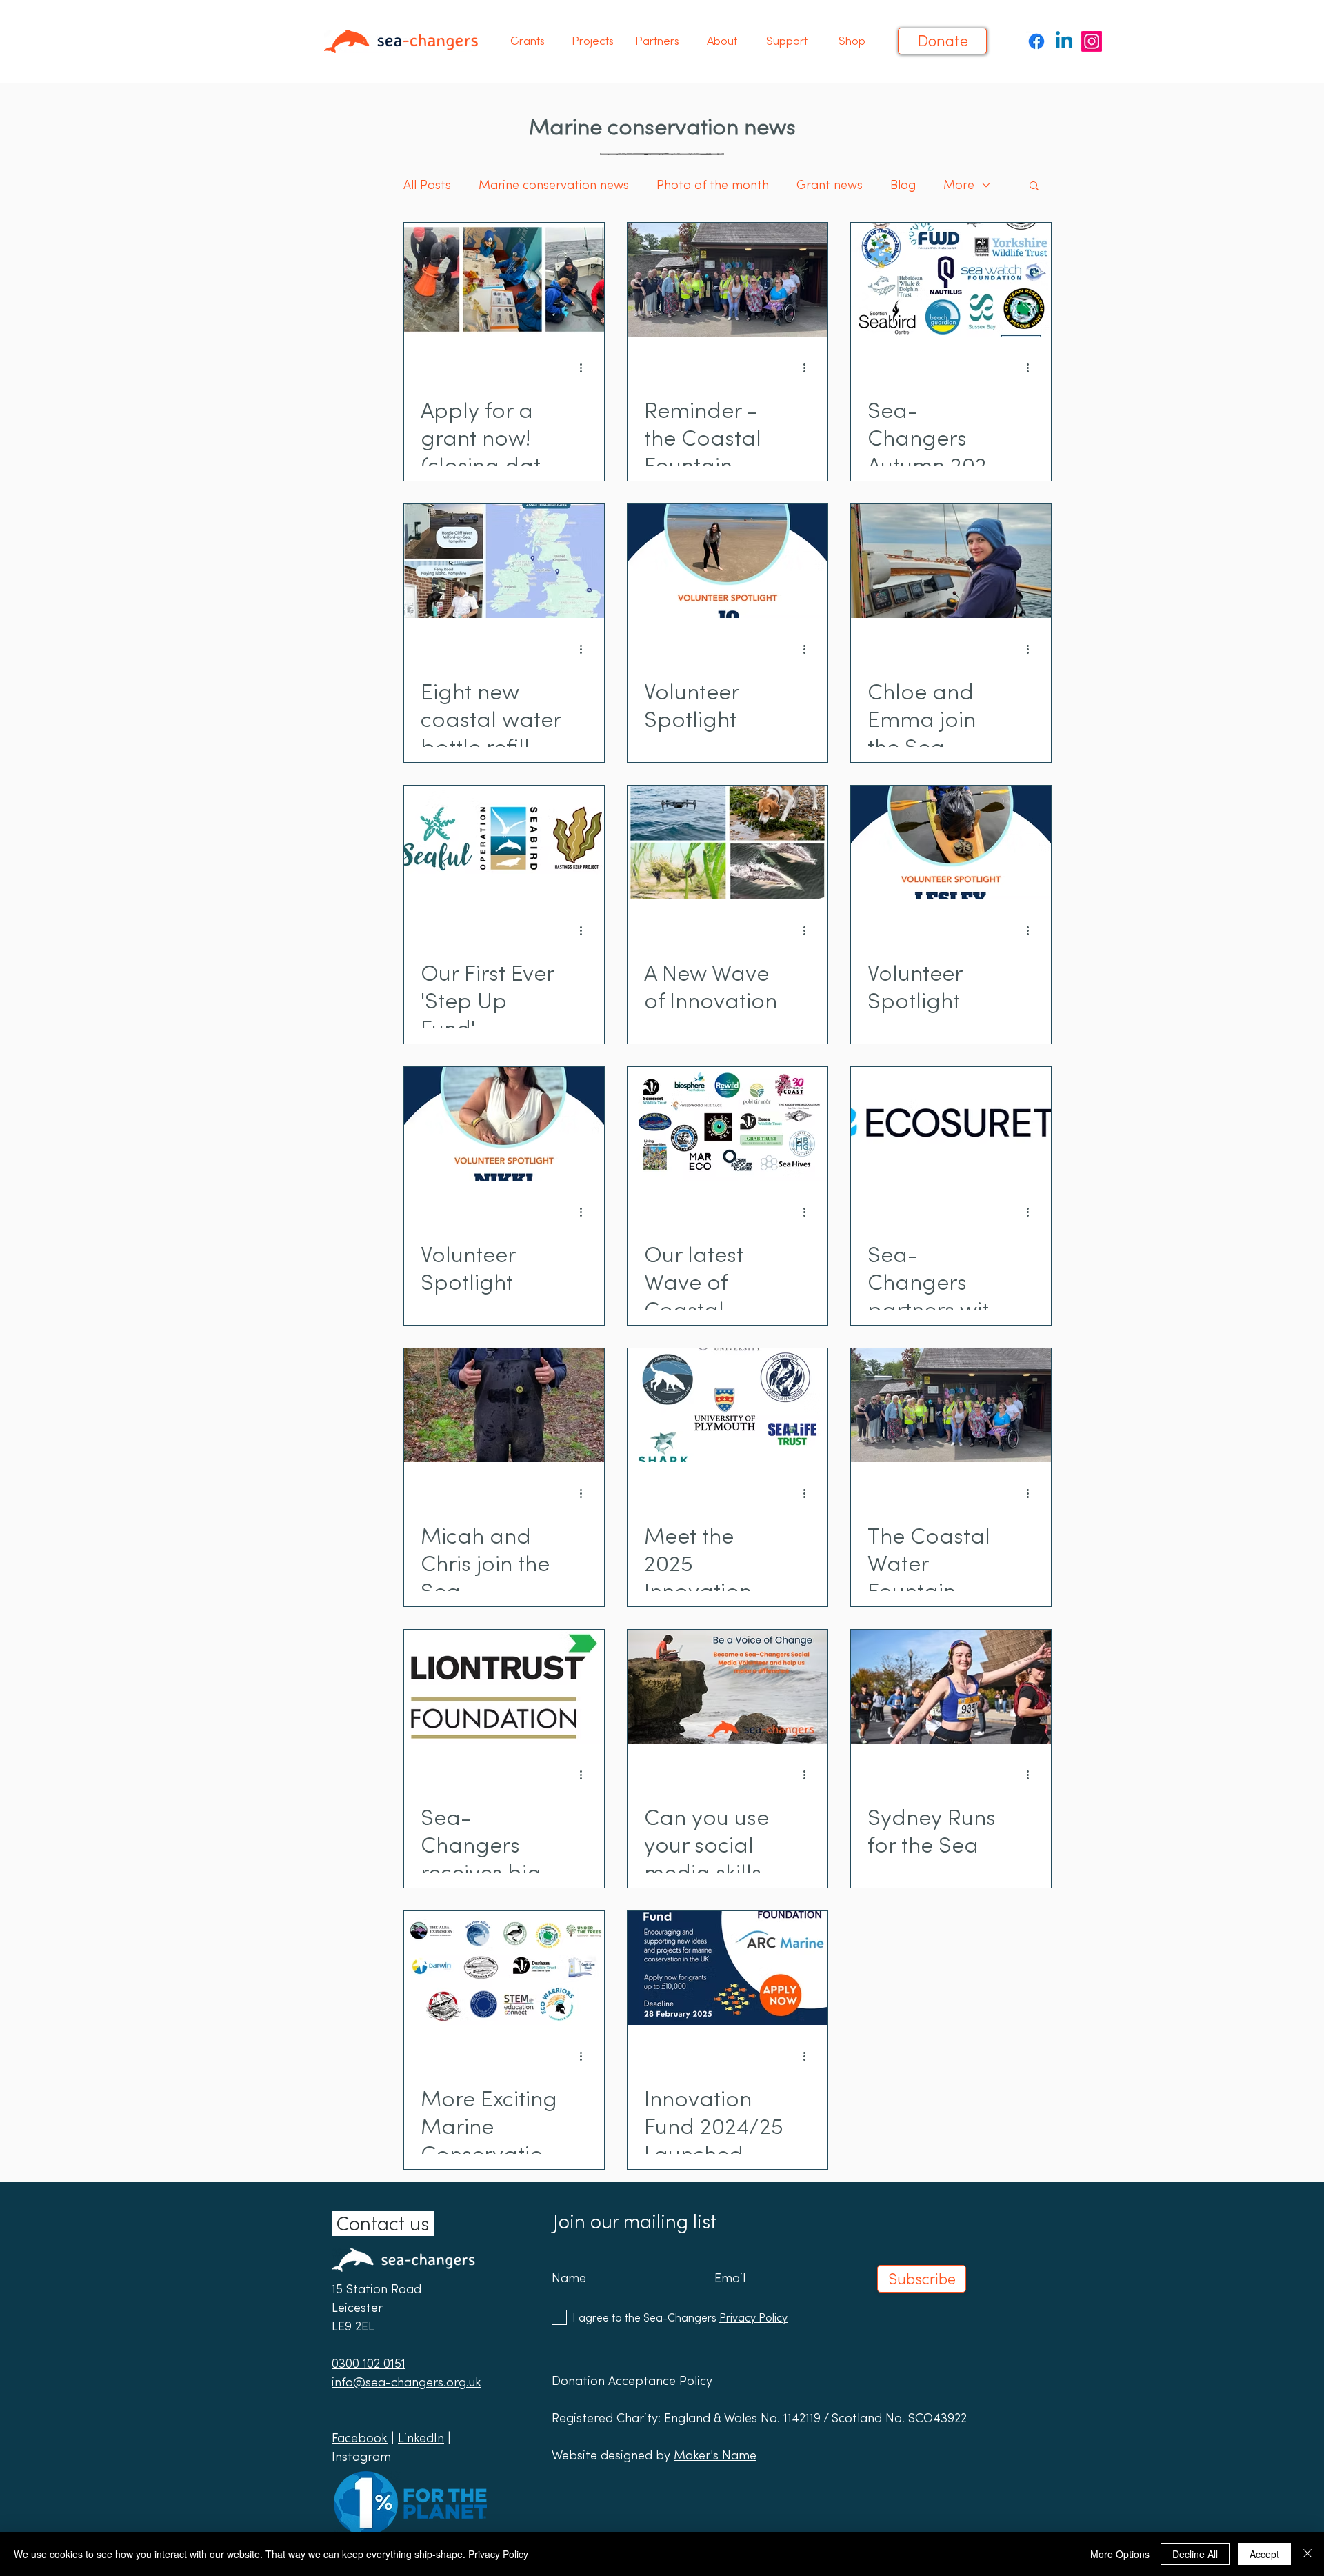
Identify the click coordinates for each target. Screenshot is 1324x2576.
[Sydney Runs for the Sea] (951, 1687)
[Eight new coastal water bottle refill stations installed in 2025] (504, 561)
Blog (903, 184)
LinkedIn (421, 2438)
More (959, 184)
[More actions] (585, 368)
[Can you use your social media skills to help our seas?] (728, 1687)
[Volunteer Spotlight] (728, 561)
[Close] (1307, 2554)
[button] (528, 41)
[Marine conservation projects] (504, 280)
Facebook (360, 2438)
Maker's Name (715, 2455)
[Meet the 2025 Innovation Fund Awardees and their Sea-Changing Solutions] (728, 1405)
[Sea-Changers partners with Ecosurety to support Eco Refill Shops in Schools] (951, 1124)
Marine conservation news (554, 184)
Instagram (361, 2456)
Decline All (1195, 2554)
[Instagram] (1092, 41)
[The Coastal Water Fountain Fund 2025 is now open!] (951, 1405)
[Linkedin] (1064, 41)
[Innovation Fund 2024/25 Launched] (728, 1968)
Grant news (830, 184)
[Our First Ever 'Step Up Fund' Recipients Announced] (504, 842)
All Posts (427, 184)
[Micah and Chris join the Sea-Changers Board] (504, 1405)
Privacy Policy (498, 2554)
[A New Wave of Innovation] (728, 842)
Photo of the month (713, 184)
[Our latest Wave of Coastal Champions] (728, 1124)
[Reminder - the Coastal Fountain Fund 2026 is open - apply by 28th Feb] (728, 280)
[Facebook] (1036, 41)
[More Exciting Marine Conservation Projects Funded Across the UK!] (504, 1968)
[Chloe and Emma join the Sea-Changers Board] (951, 561)
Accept (1264, 2554)
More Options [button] (1120, 2554)
